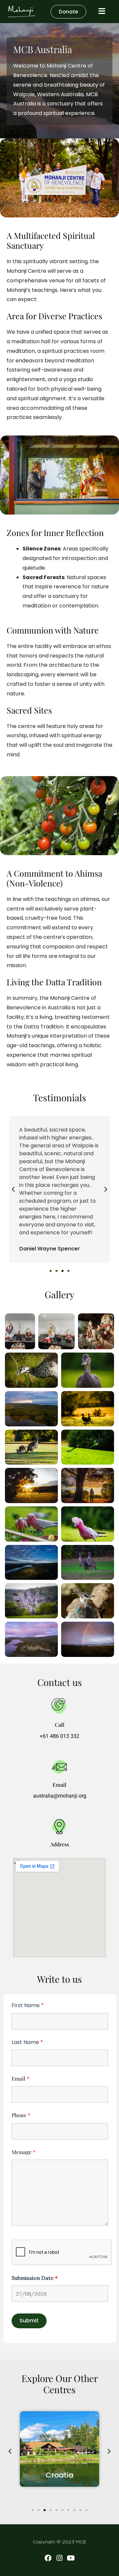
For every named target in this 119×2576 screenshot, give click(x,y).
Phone (21, 2115)
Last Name (27, 2042)
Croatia (59, 2475)
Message (23, 2152)
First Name (28, 2005)
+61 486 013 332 (59, 1736)
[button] (13, 1190)
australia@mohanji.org (60, 1796)
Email (20, 2078)
